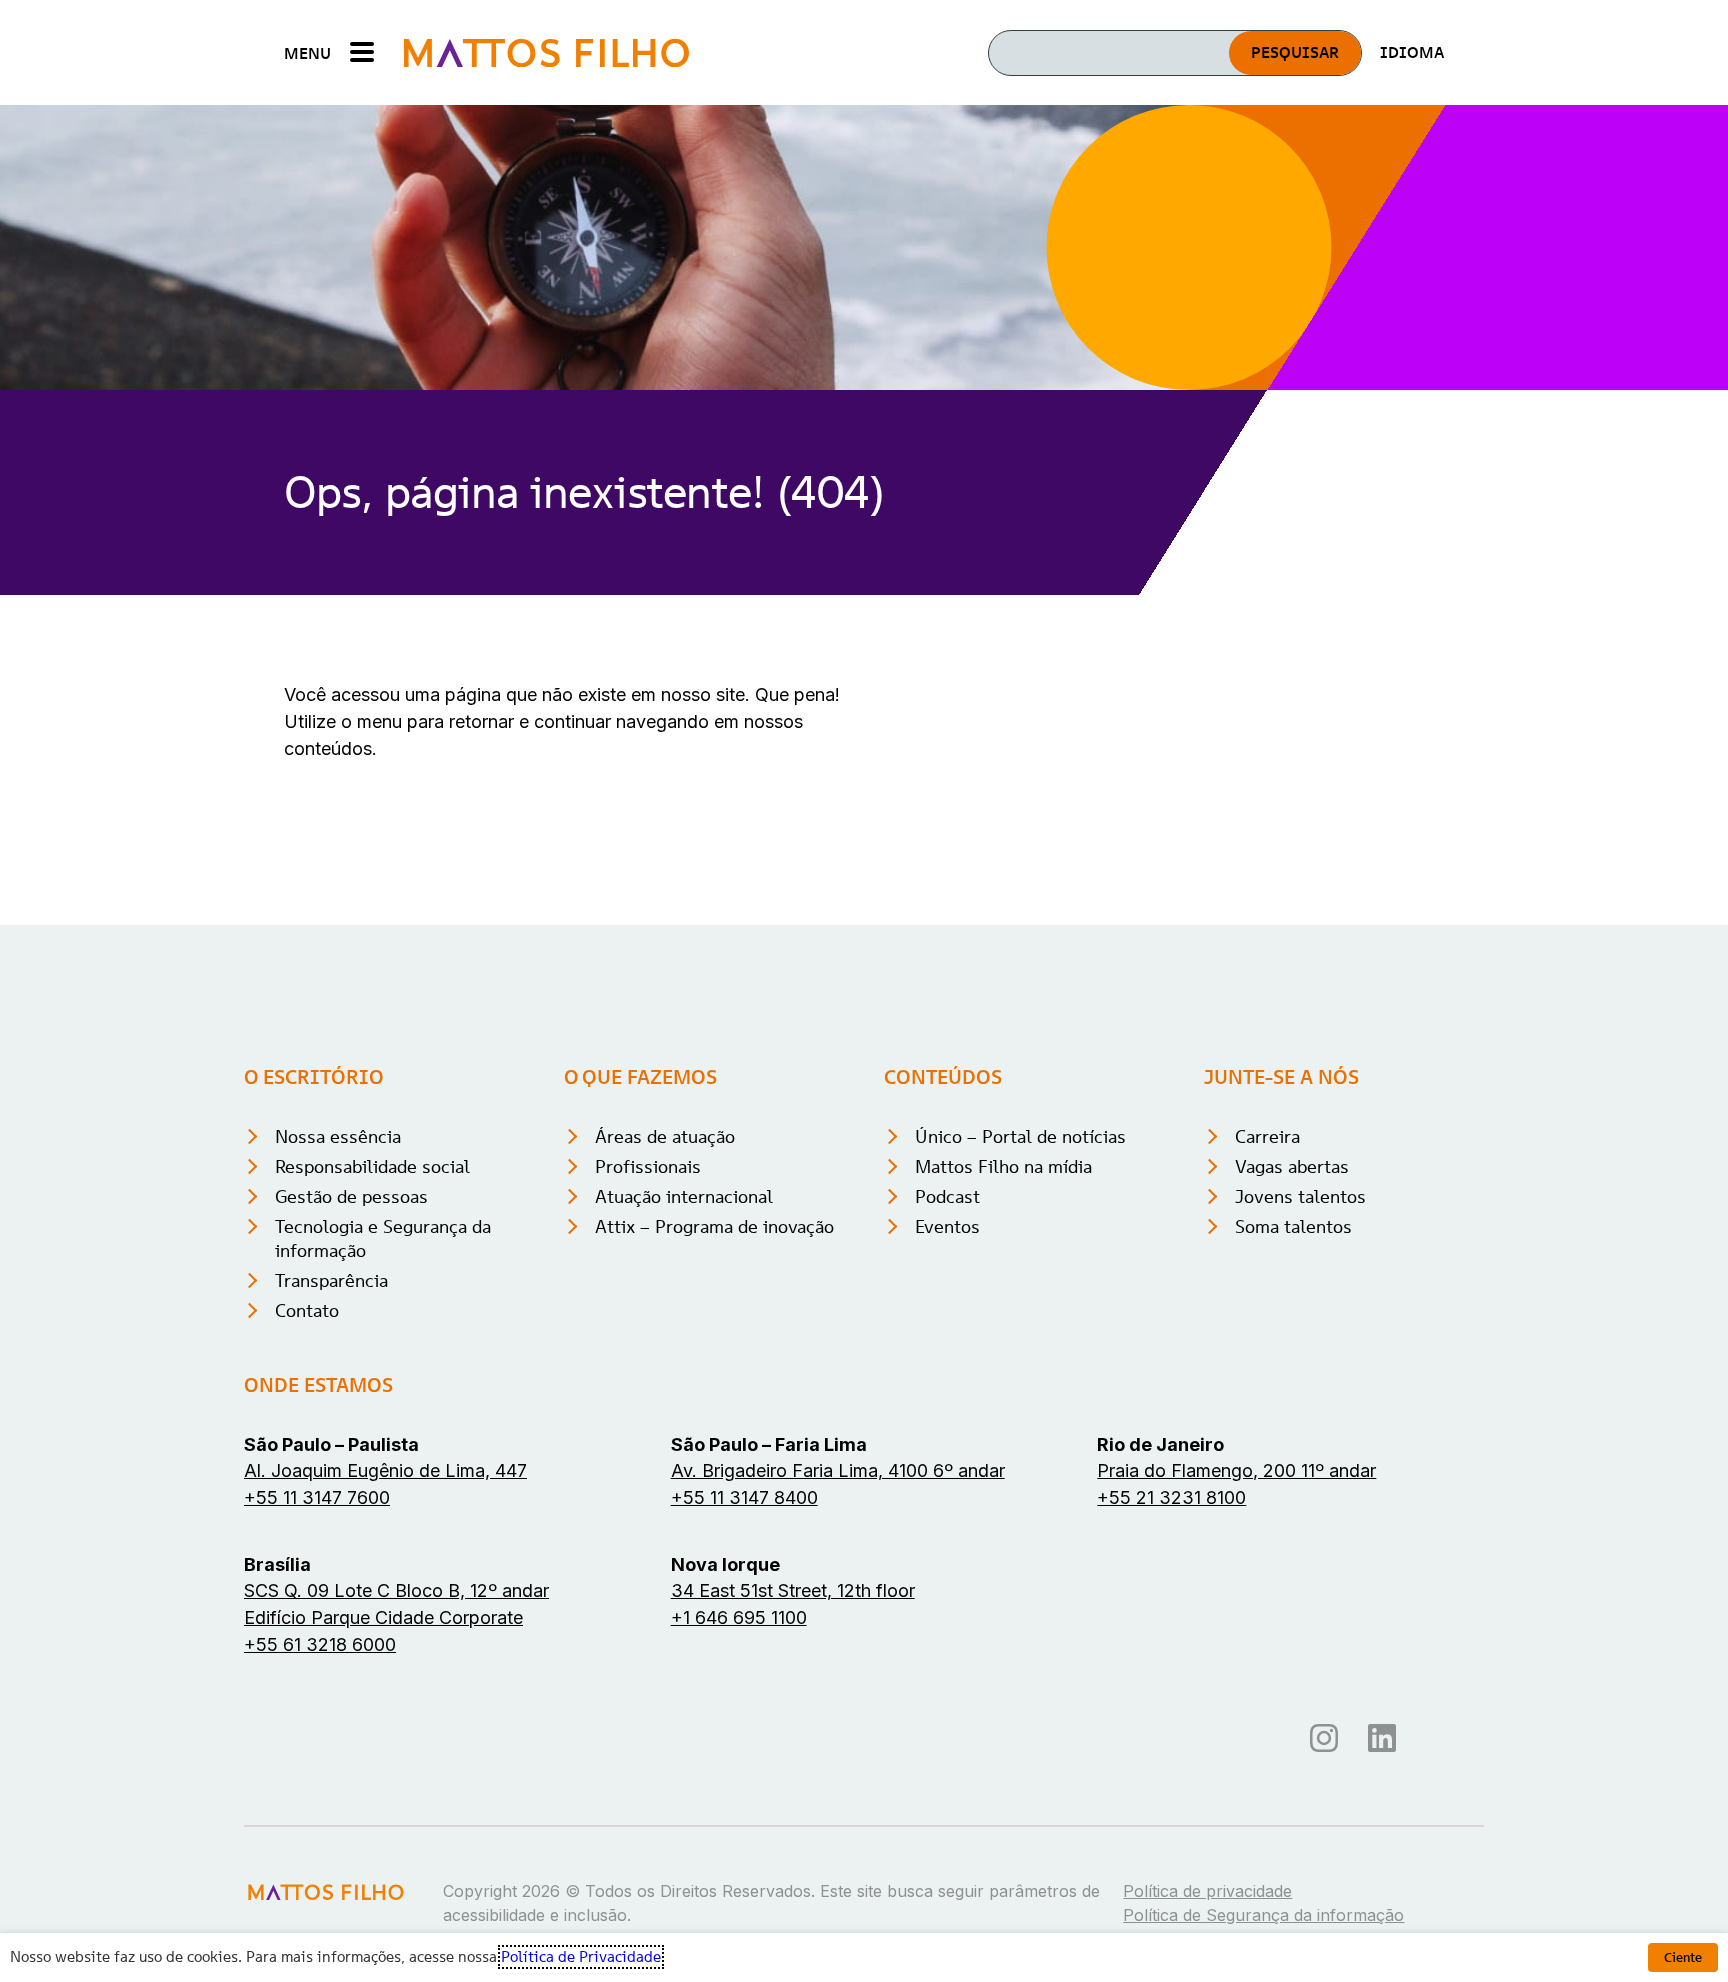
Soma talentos (1293, 1226)
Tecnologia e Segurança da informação (383, 1238)
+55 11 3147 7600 (317, 1497)
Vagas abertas (1292, 1166)
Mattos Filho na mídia (1003, 1166)
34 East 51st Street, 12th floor (793, 1590)
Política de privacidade (1207, 1891)
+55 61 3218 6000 (320, 1644)
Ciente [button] (1683, 1957)
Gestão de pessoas (351, 1196)
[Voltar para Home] (546, 52)
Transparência (331, 1280)
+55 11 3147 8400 (744, 1497)
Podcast (947, 1196)
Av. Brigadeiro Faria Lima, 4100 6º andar (838, 1470)
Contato (307, 1310)
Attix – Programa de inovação (714, 1226)
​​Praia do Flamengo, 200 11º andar (1236, 1470)
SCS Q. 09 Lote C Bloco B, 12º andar (396, 1590)
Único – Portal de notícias (1020, 1136)
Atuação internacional (684, 1196)
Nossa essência (338, 1136)
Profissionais (648, 1166)
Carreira (1267, 1136)
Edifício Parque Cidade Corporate (383, 1617)
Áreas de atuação (665, 1136)
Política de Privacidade (581, 1957)
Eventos (947, 1226)
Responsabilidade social (372, 1166)
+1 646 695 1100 (739, 1617)
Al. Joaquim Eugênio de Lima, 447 (385, 1470)
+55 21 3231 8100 (1171, 1497)
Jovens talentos (1300, 1196)
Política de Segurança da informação (1263, 1915)
